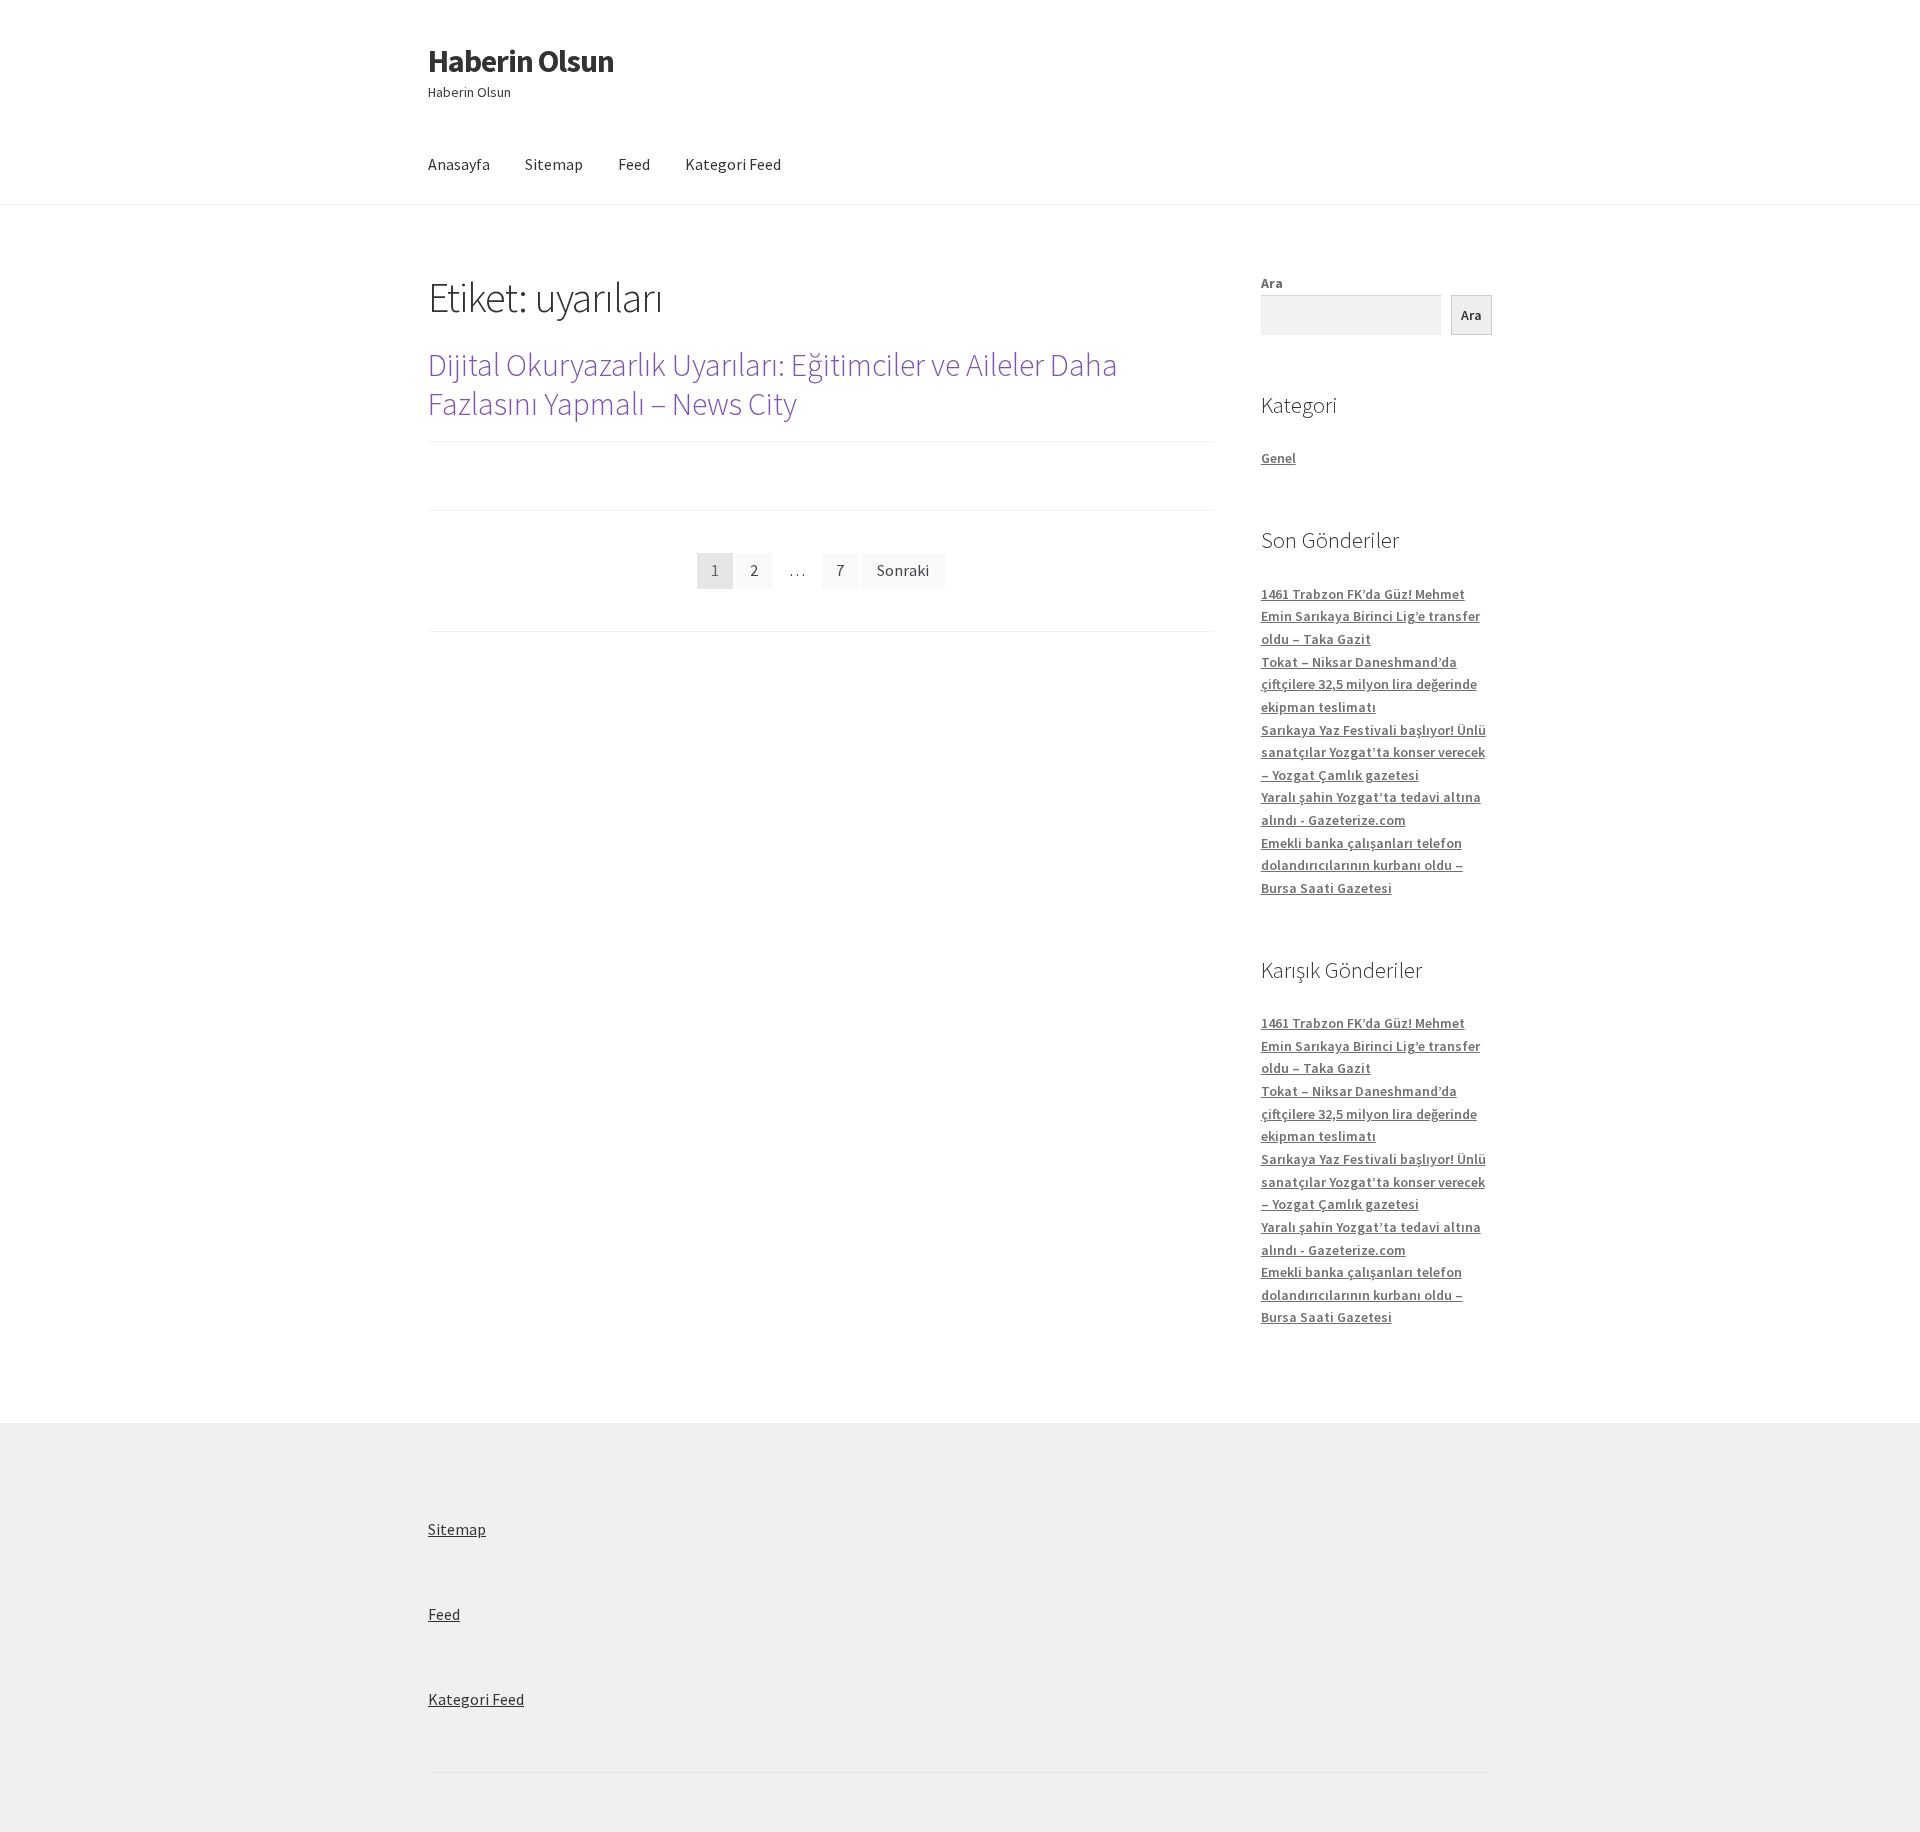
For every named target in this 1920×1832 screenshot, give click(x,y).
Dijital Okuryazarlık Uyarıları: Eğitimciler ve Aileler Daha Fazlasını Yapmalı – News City (773, 384)
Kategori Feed (733, 164)
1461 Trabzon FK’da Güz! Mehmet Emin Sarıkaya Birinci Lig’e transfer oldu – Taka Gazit (1370, 616)
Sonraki (903, 570)
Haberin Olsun (521, 61)
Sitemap (554, 164)
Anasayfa (459, 164)
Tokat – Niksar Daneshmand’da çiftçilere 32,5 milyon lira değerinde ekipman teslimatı (1369, 684)
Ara (1272, 283)
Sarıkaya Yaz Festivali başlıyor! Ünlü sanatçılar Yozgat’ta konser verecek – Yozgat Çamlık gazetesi (1373, 752)
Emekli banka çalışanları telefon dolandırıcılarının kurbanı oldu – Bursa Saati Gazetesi (1362, 865)
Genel (1278, 458)
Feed (634, 164)
